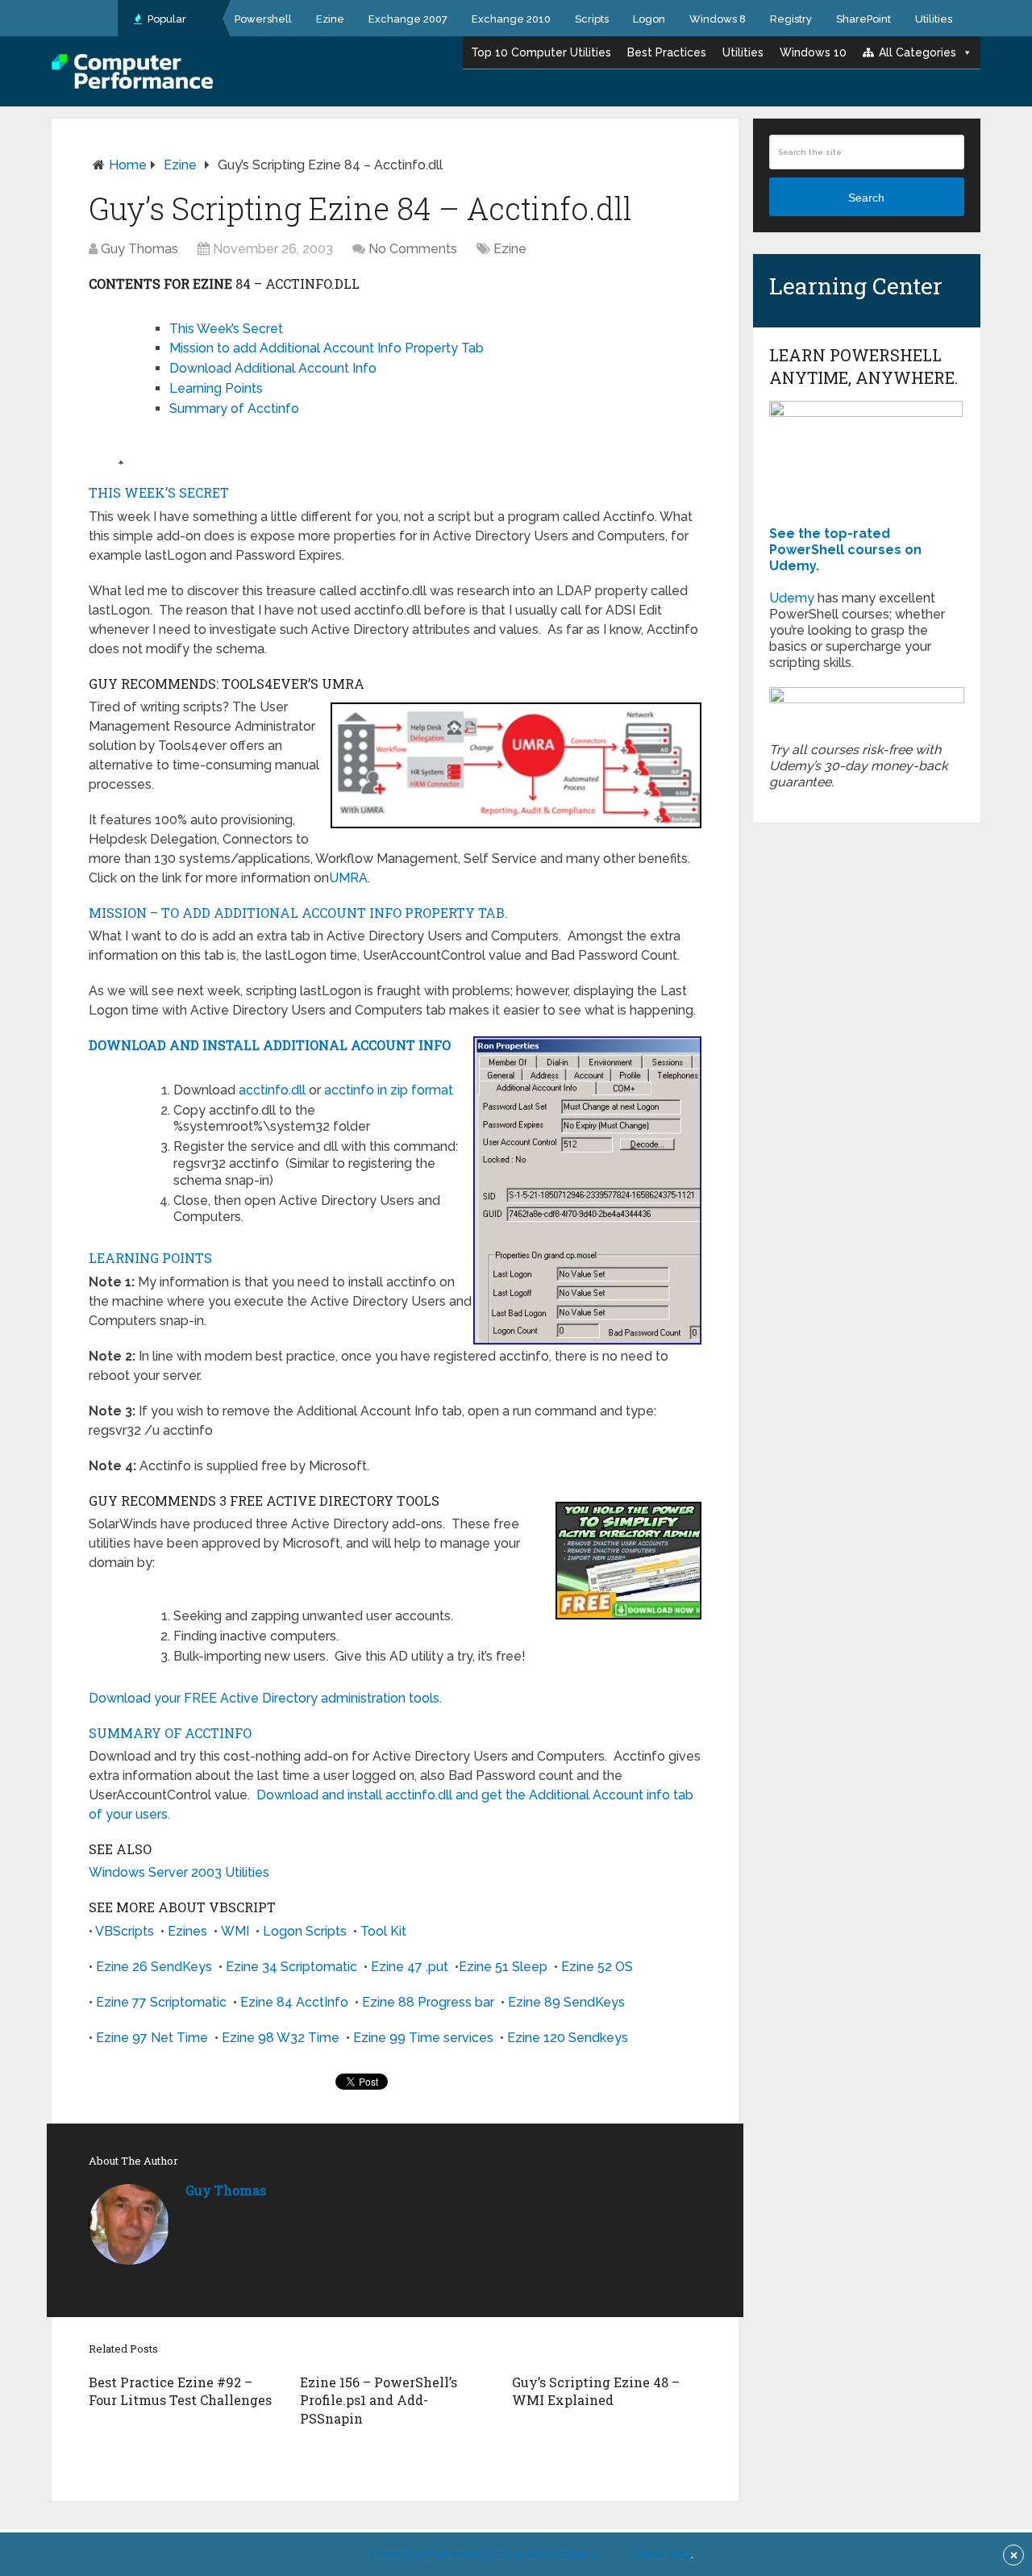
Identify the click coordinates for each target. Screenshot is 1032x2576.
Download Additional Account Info (273, 368)
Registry (791, 19)
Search (866, 198)
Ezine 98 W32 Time (281, 2038)
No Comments (413, 249)
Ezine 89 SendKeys (566, 2002)
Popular (166, 19)
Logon (649, 19)
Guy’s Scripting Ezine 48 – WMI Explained (596, 2391)
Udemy (792, 598)
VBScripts (125, 1931)
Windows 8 (718, 19)
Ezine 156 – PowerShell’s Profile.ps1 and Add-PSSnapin (379, 2400)
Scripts (592, 19)
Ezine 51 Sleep (503, 1967)
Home (128, 165)
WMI (235, 1931)
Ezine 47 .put (410, 1967)
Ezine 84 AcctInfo (294, 2002)
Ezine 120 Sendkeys (568, 2038)
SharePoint (863, 19)
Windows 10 (813, 52)
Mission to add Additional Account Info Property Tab (327, 348)
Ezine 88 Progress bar (428, 2002)
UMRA (348, 878)
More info (662, 2554)
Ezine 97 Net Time (152, 2038)
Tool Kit (383, 1931)
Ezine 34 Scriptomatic (291, 1967)
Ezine (330, 19)
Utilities (934, 19)
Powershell (263, 19)
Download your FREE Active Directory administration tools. (265, 1698)
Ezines (187, 1931)
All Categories (918, 52)
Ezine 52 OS (597, 1967)
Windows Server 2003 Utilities (179, 1872)
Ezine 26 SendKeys (154, 1967)
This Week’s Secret (226, 329)
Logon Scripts (305, 1931)
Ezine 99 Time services (423, 2038)
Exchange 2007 (408, 19)
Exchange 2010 (511, 19)
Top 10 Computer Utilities (541, 52)
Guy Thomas (139, 249)
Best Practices (667, 52)
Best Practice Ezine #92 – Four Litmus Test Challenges (180, 2391)
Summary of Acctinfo (234, 408)
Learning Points (216, 388)
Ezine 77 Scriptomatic (161, 2002)
